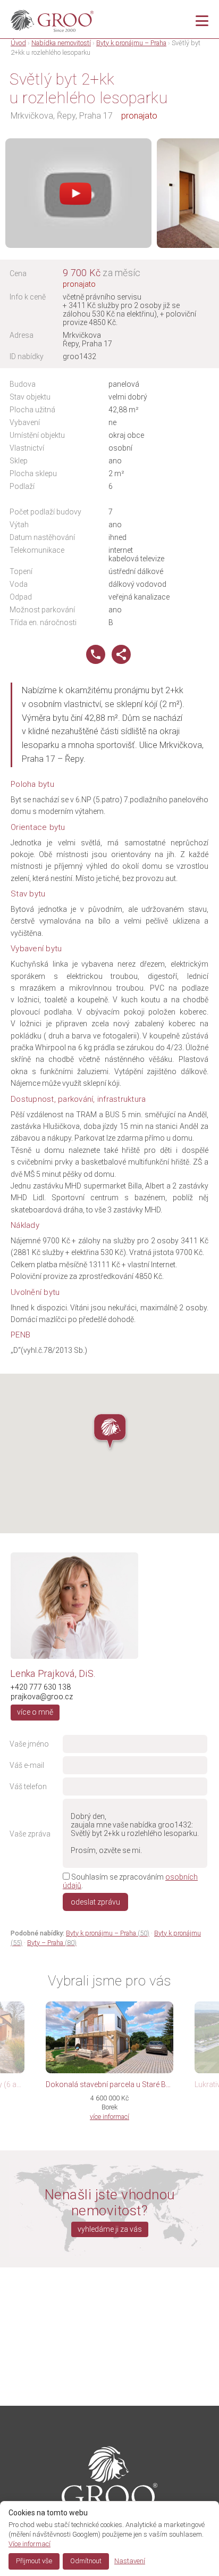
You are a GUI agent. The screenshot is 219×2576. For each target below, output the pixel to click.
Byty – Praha (52, 1943)
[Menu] (202, 21)
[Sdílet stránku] (121, 661)
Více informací (30, 2544)
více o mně (35, 1712)
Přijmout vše (34, 2561)
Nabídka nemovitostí (61, 43)
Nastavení (130, 2561)
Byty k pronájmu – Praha (131, 43)
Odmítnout (86, 2561)
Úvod (18, 43)
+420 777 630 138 (41, 1687)
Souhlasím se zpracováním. (130, 1881)
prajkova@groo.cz (42, 1697)
